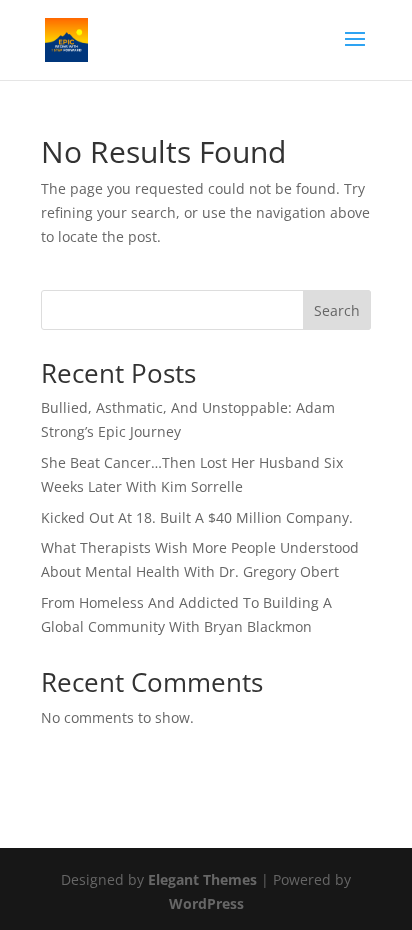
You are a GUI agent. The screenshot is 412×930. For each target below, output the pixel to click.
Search (337, 310)
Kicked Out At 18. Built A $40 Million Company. (197, 517)
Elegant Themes (202, 879)
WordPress (206, 903)
